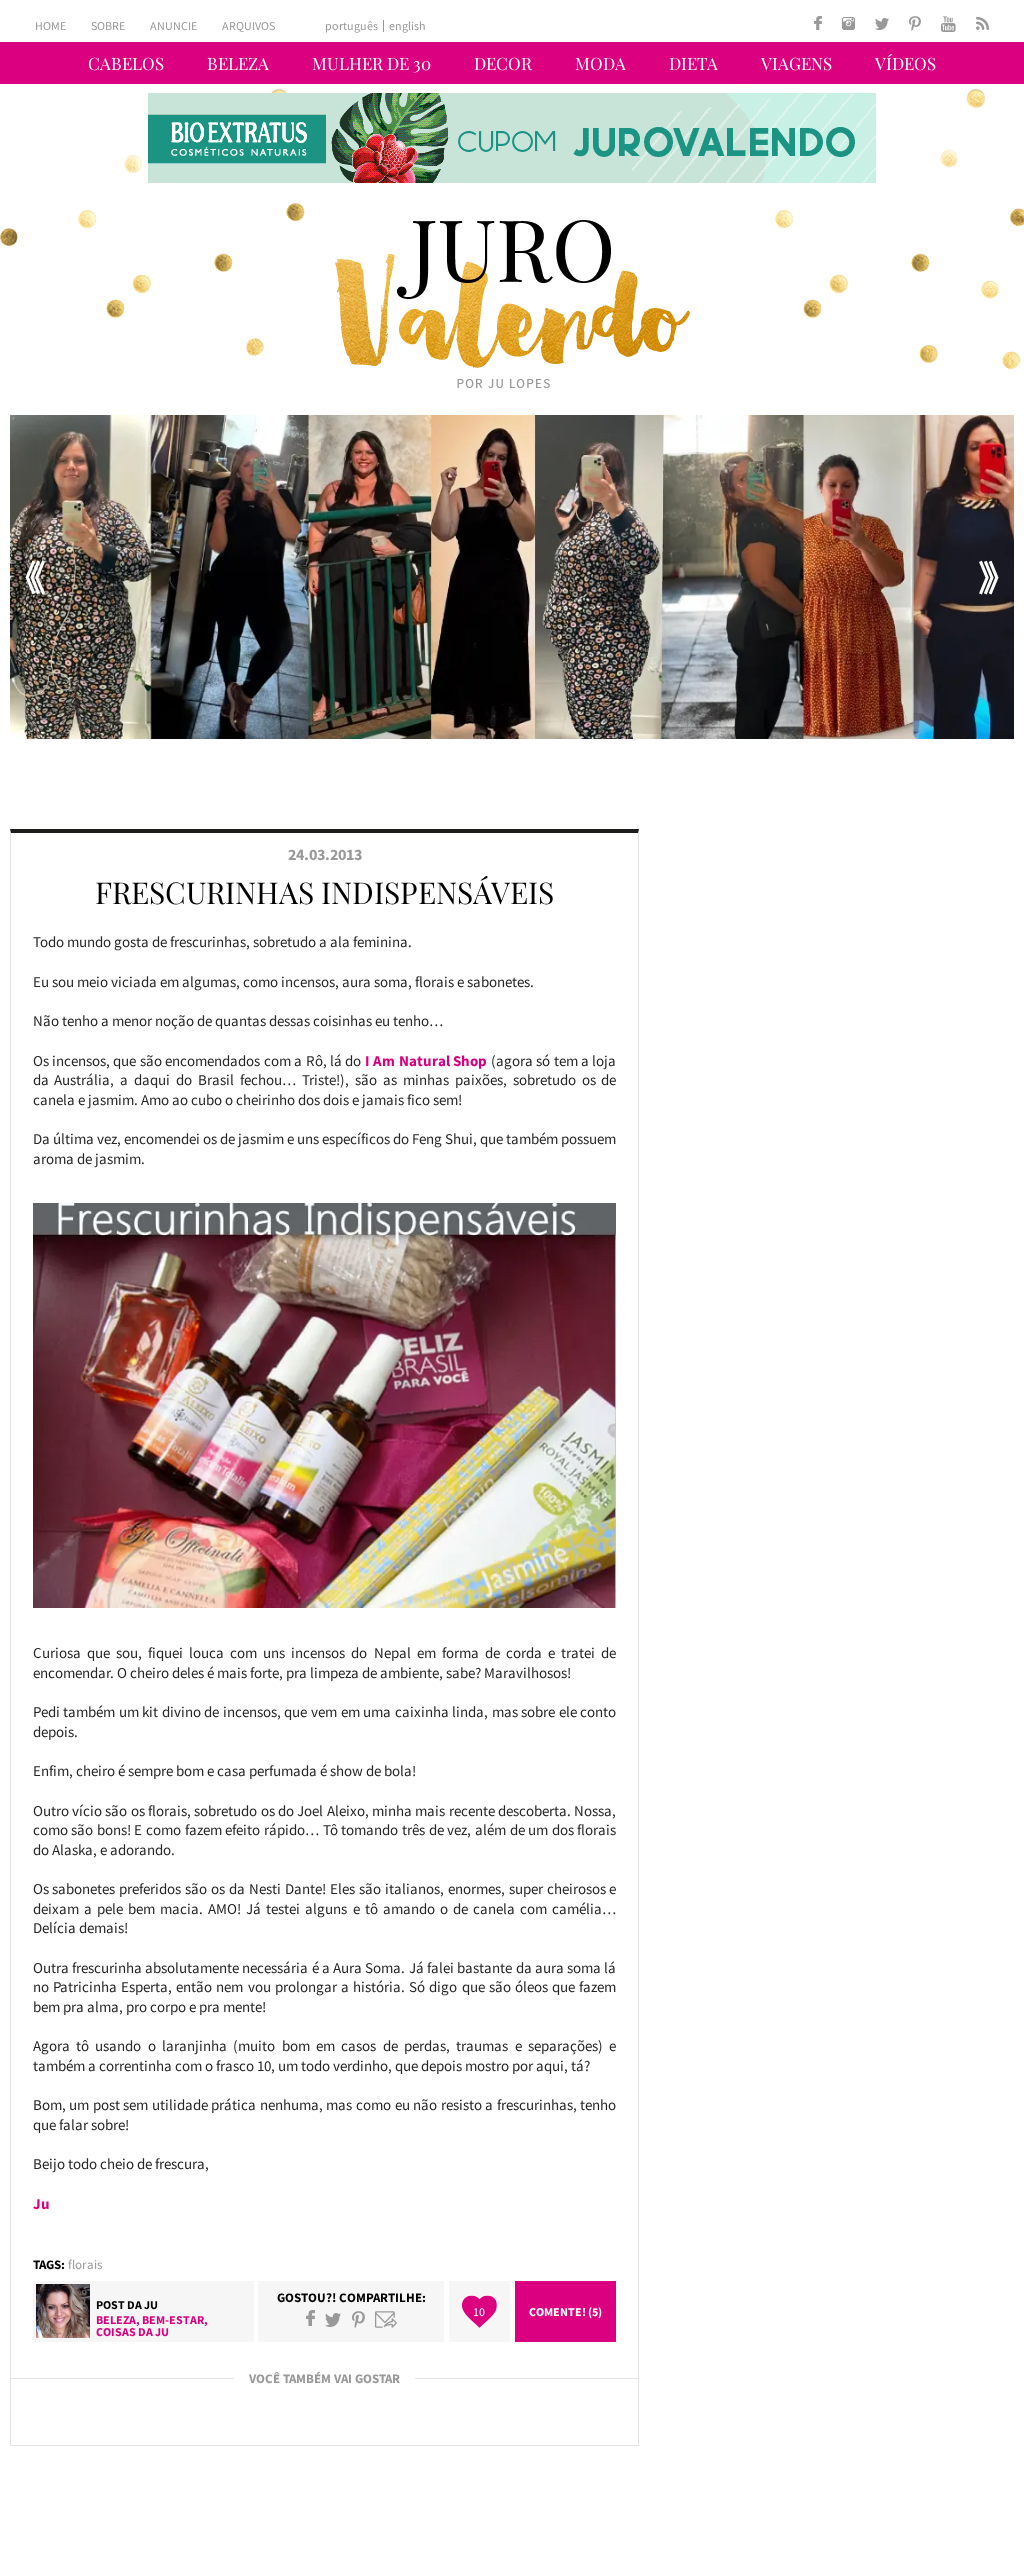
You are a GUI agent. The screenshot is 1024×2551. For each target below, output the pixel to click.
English (407, 26)
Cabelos (126, 63)
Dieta (693, 63)
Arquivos (248, 25)
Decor (503, 63)
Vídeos (905, 63)
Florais (85, 2264)
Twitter (333, 2319)
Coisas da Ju (132, 2331)
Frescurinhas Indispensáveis (324, 892)
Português (351, 26)
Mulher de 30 (371, 63)
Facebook (310, 2319)
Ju (151, 2304)
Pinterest (358, 2319)
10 (479, 2311)
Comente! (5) (565, 2311)
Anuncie (173, 25)
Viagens (796, 63)
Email (386, 2319)
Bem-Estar (173, 2319)
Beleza (238, 63)
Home (50, 25)
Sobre (108, 25)
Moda (600, 63)
